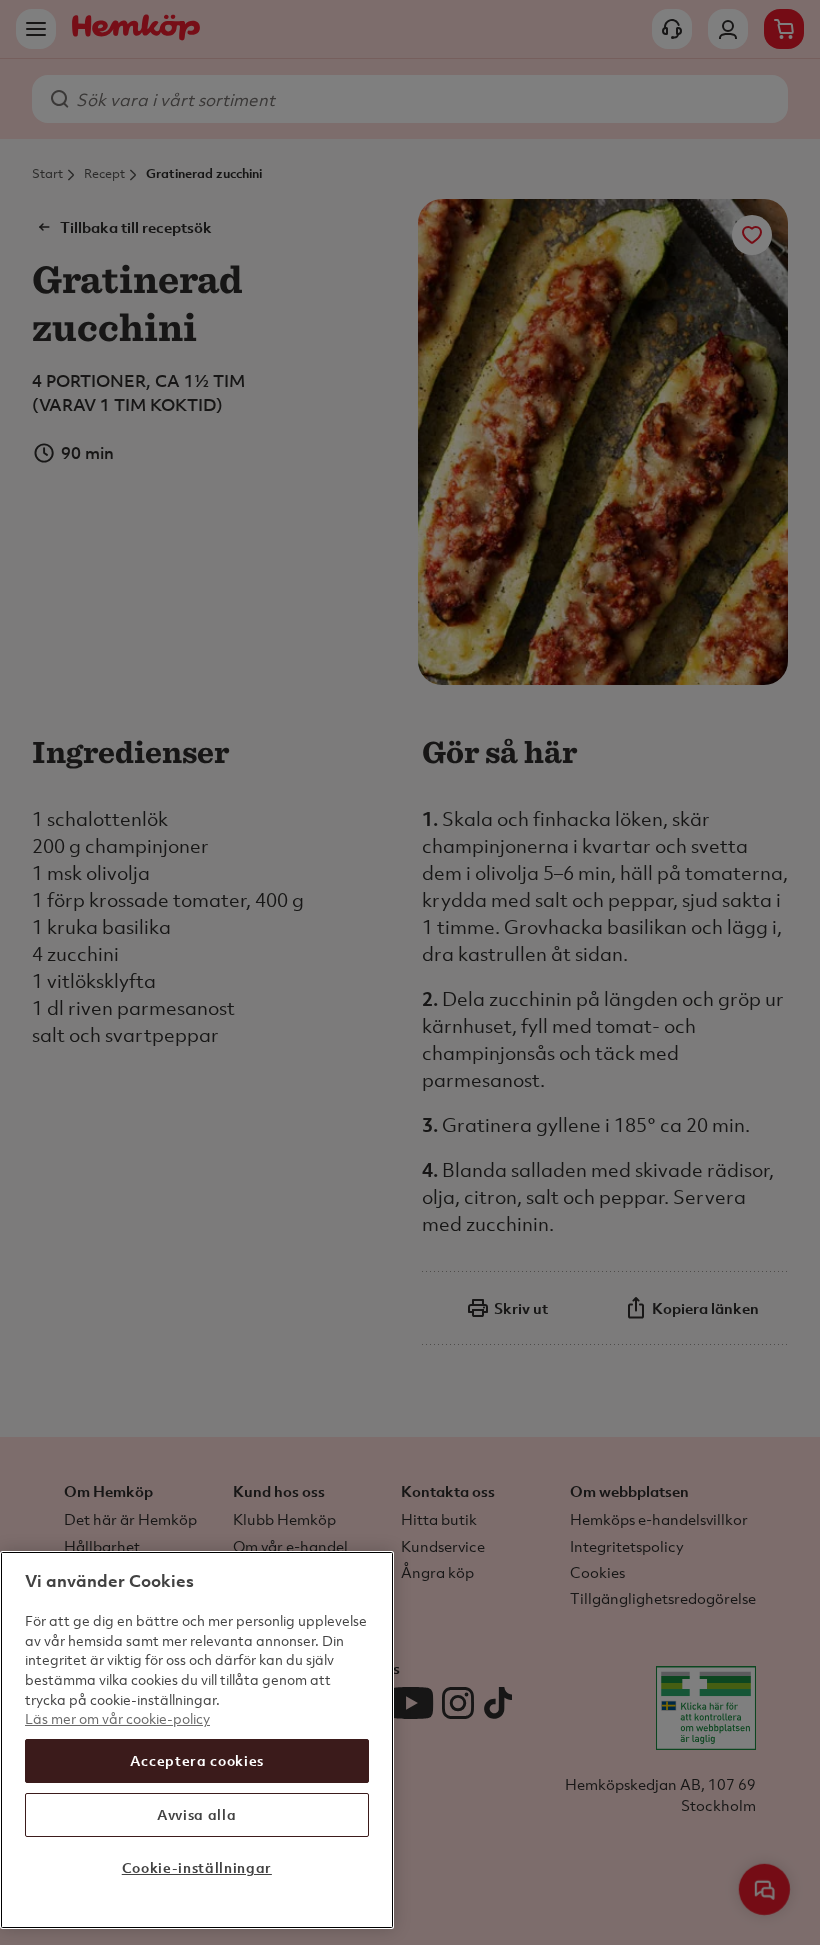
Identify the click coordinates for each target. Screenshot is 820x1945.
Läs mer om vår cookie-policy (117, 1718)
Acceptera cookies (197, 1760)
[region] (197, 1740)
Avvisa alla (196, 1814)
